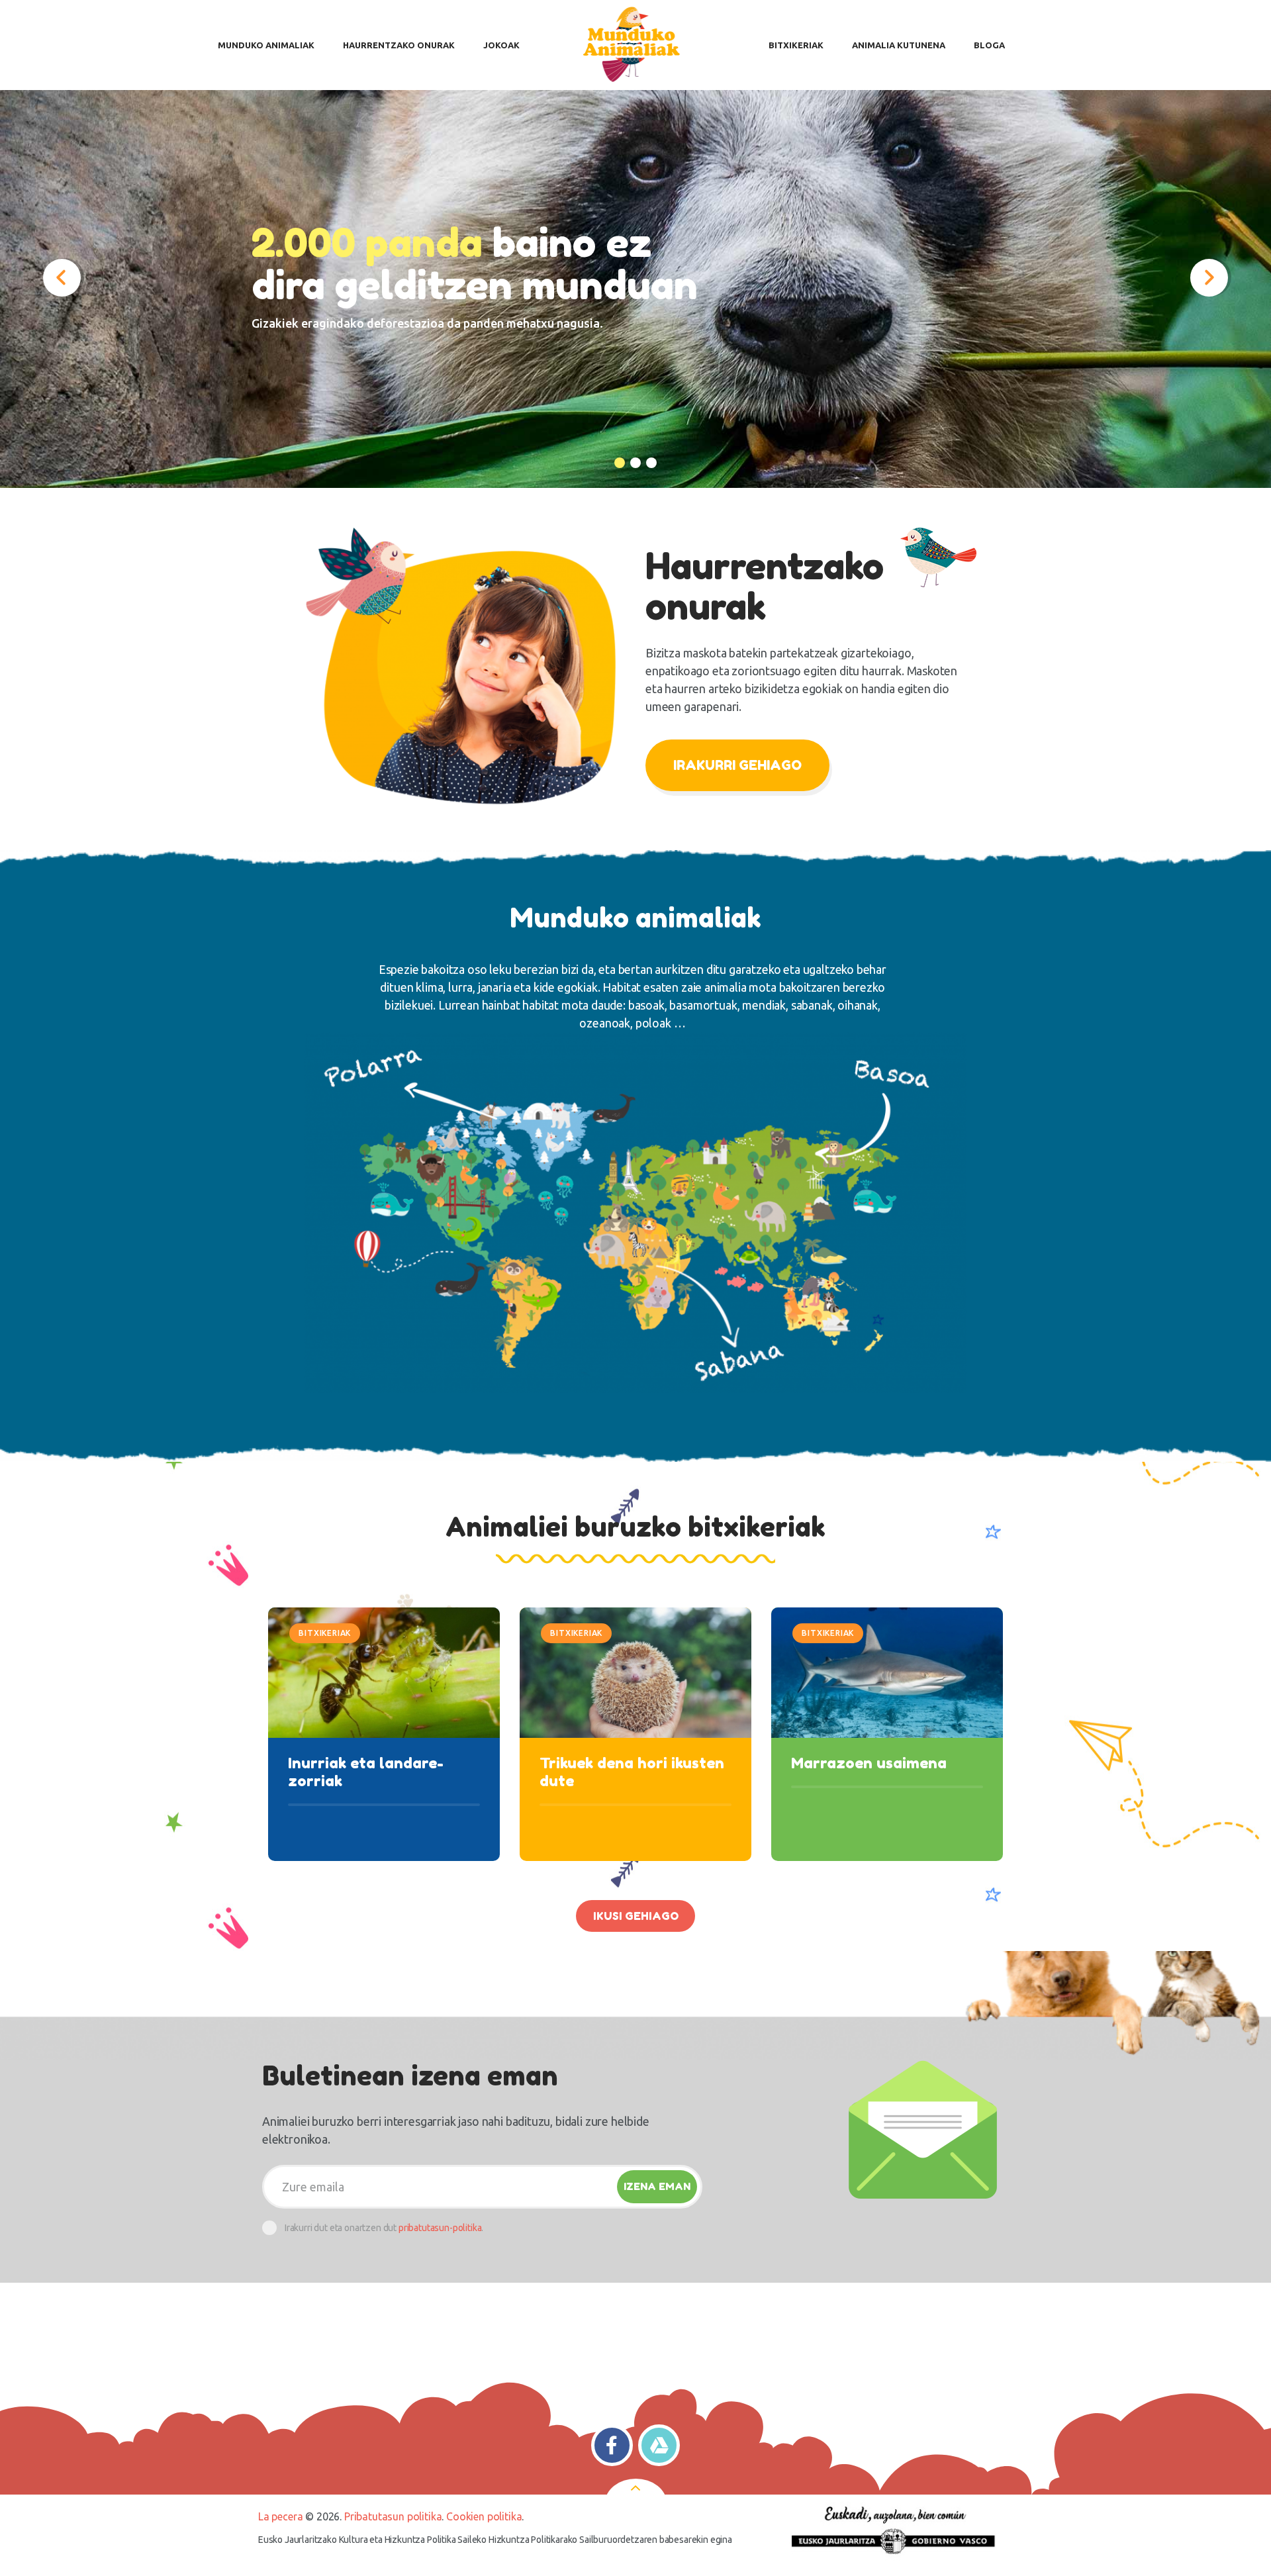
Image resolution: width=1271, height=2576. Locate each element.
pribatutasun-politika (440, 2228)
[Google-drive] (659, 2445)
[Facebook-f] (612, 2445)
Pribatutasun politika (393, 2516)
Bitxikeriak (325, 1633)
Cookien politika (484, 2516)
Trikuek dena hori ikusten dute (632, 1772)
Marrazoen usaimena (869, 1763)
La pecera (280, 2516)
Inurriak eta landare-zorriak (366, 1772)
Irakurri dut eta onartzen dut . (384, 2228)
